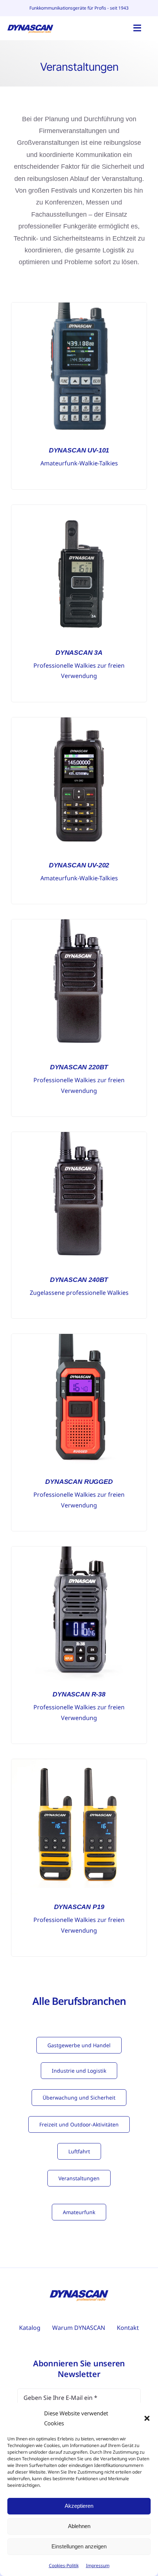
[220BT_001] (79, 923)
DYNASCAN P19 (79, 1907)
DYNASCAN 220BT (79, 1067)
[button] (147, 2418)
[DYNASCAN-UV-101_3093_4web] (79, 306)
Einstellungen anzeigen (79, 2546)
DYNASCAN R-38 (79, 1694)
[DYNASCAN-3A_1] (79, 508)
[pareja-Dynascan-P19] (79, 1762)
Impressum (98, 2565)
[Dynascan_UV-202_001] (79, 721)
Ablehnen (79, 2526)
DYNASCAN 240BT (79, 1280)
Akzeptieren (79, 2506)
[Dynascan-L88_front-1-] (79, 1550)
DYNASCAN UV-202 (79, 865)
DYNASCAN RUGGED (79, 1482)
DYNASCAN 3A (79, 653)
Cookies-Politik (64, 2565)
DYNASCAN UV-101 (79, 450)
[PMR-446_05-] (79, 1337)
